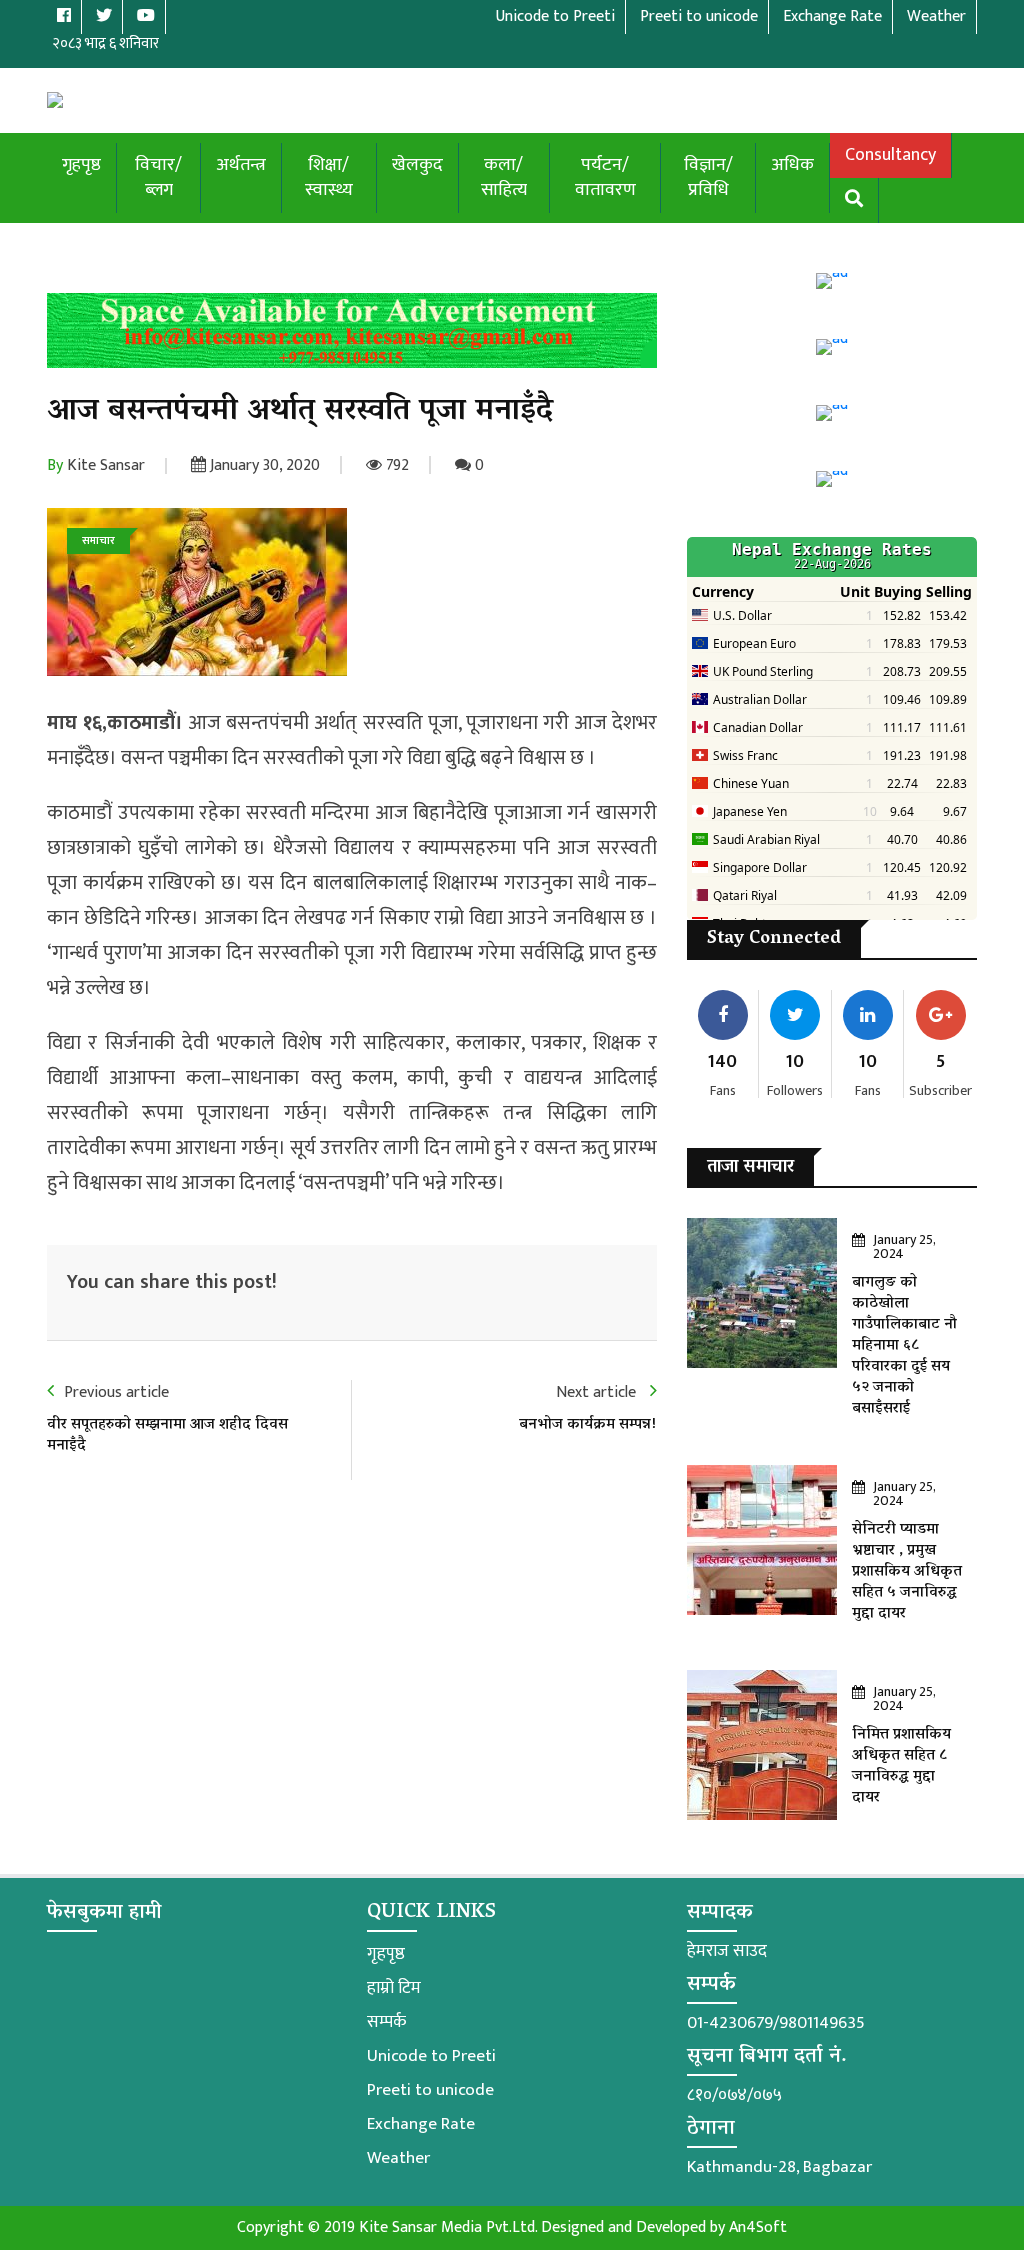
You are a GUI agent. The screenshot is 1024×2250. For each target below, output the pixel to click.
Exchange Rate (421, 2124)
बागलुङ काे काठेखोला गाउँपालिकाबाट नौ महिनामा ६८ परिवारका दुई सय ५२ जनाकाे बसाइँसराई (904, 1346)
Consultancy (890, 155)
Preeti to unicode (430, 2090)
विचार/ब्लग (158, 177)
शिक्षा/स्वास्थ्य (329, 177)
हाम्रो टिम (394, 1988)
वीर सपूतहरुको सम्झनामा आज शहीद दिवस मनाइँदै (167, 1435)
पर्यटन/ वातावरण (605, 177)
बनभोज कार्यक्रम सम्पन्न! (588, 1425)
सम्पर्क (386, 2022)
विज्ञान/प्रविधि (708, 177)
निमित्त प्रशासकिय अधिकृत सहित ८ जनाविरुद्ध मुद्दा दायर (901, 1766)
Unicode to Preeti (431, 2056)
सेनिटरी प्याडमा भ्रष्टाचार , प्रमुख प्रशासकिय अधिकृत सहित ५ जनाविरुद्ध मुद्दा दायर (907, 1572)
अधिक (792, 165)
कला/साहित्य (504, 177)
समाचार (98, 541)
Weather (398, 2158)
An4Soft (758, 2227)
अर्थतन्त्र (241, 165)
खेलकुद (417, 165)
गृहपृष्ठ (81, 165)
